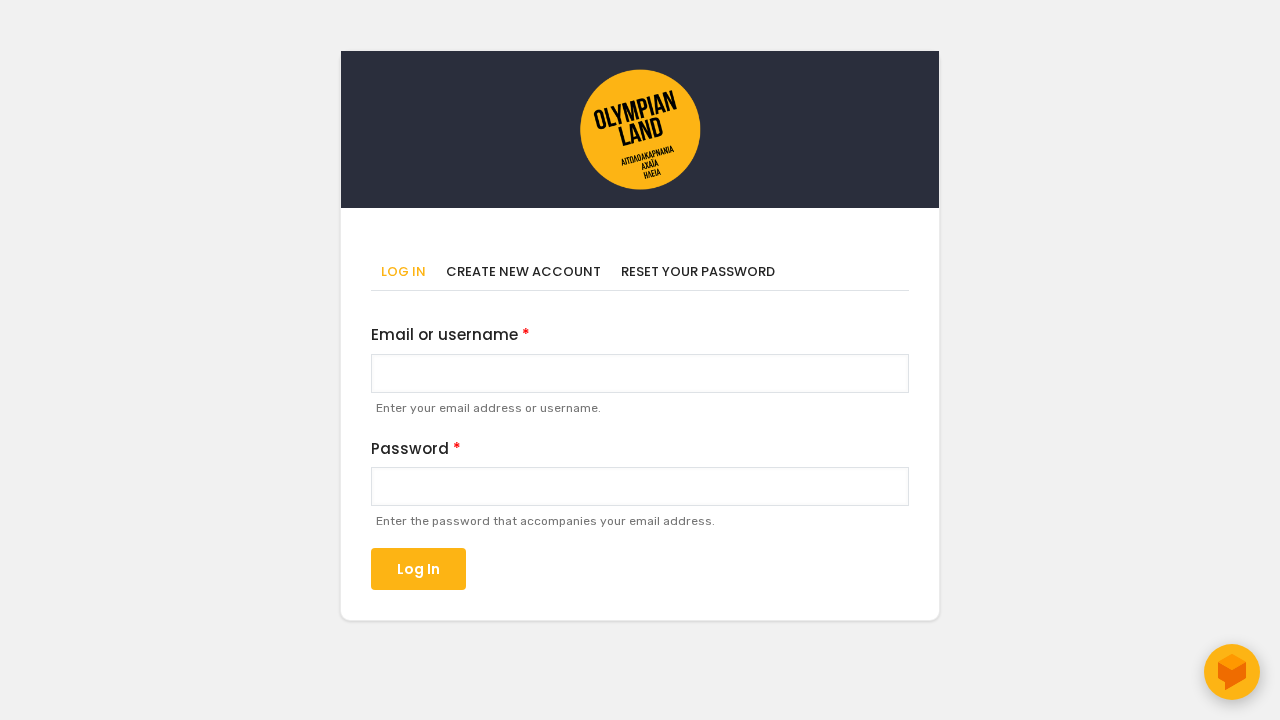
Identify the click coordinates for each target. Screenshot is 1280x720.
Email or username (444, 334)
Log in (408, 272)
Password (410, 448)
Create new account (523, 271)
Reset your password (698, 271)
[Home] (640, 79)
